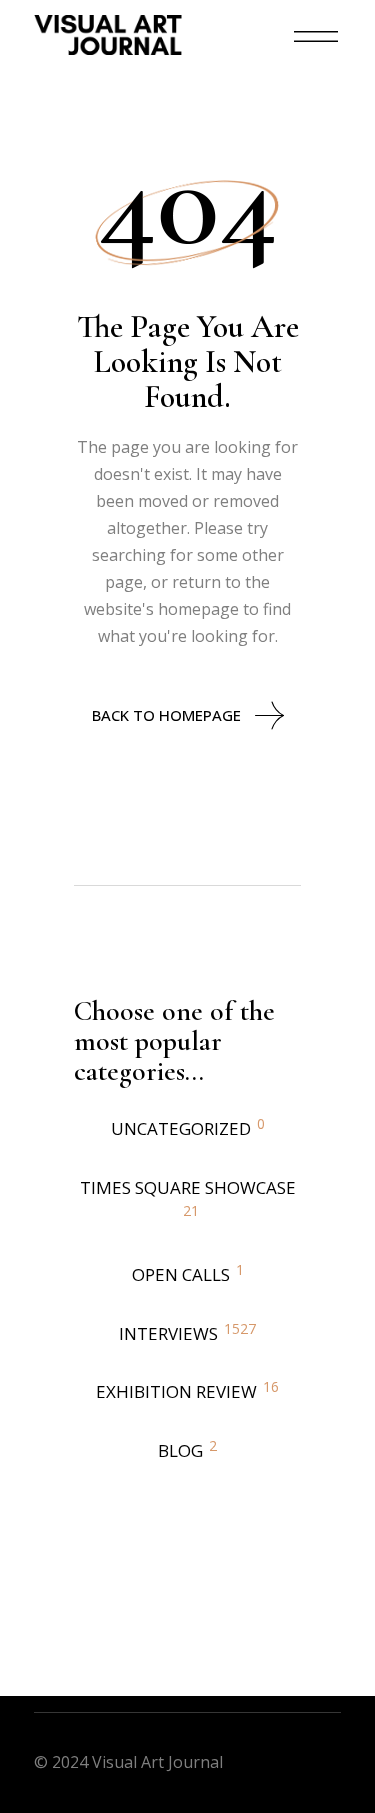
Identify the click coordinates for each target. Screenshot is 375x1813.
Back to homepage (166, 715)
